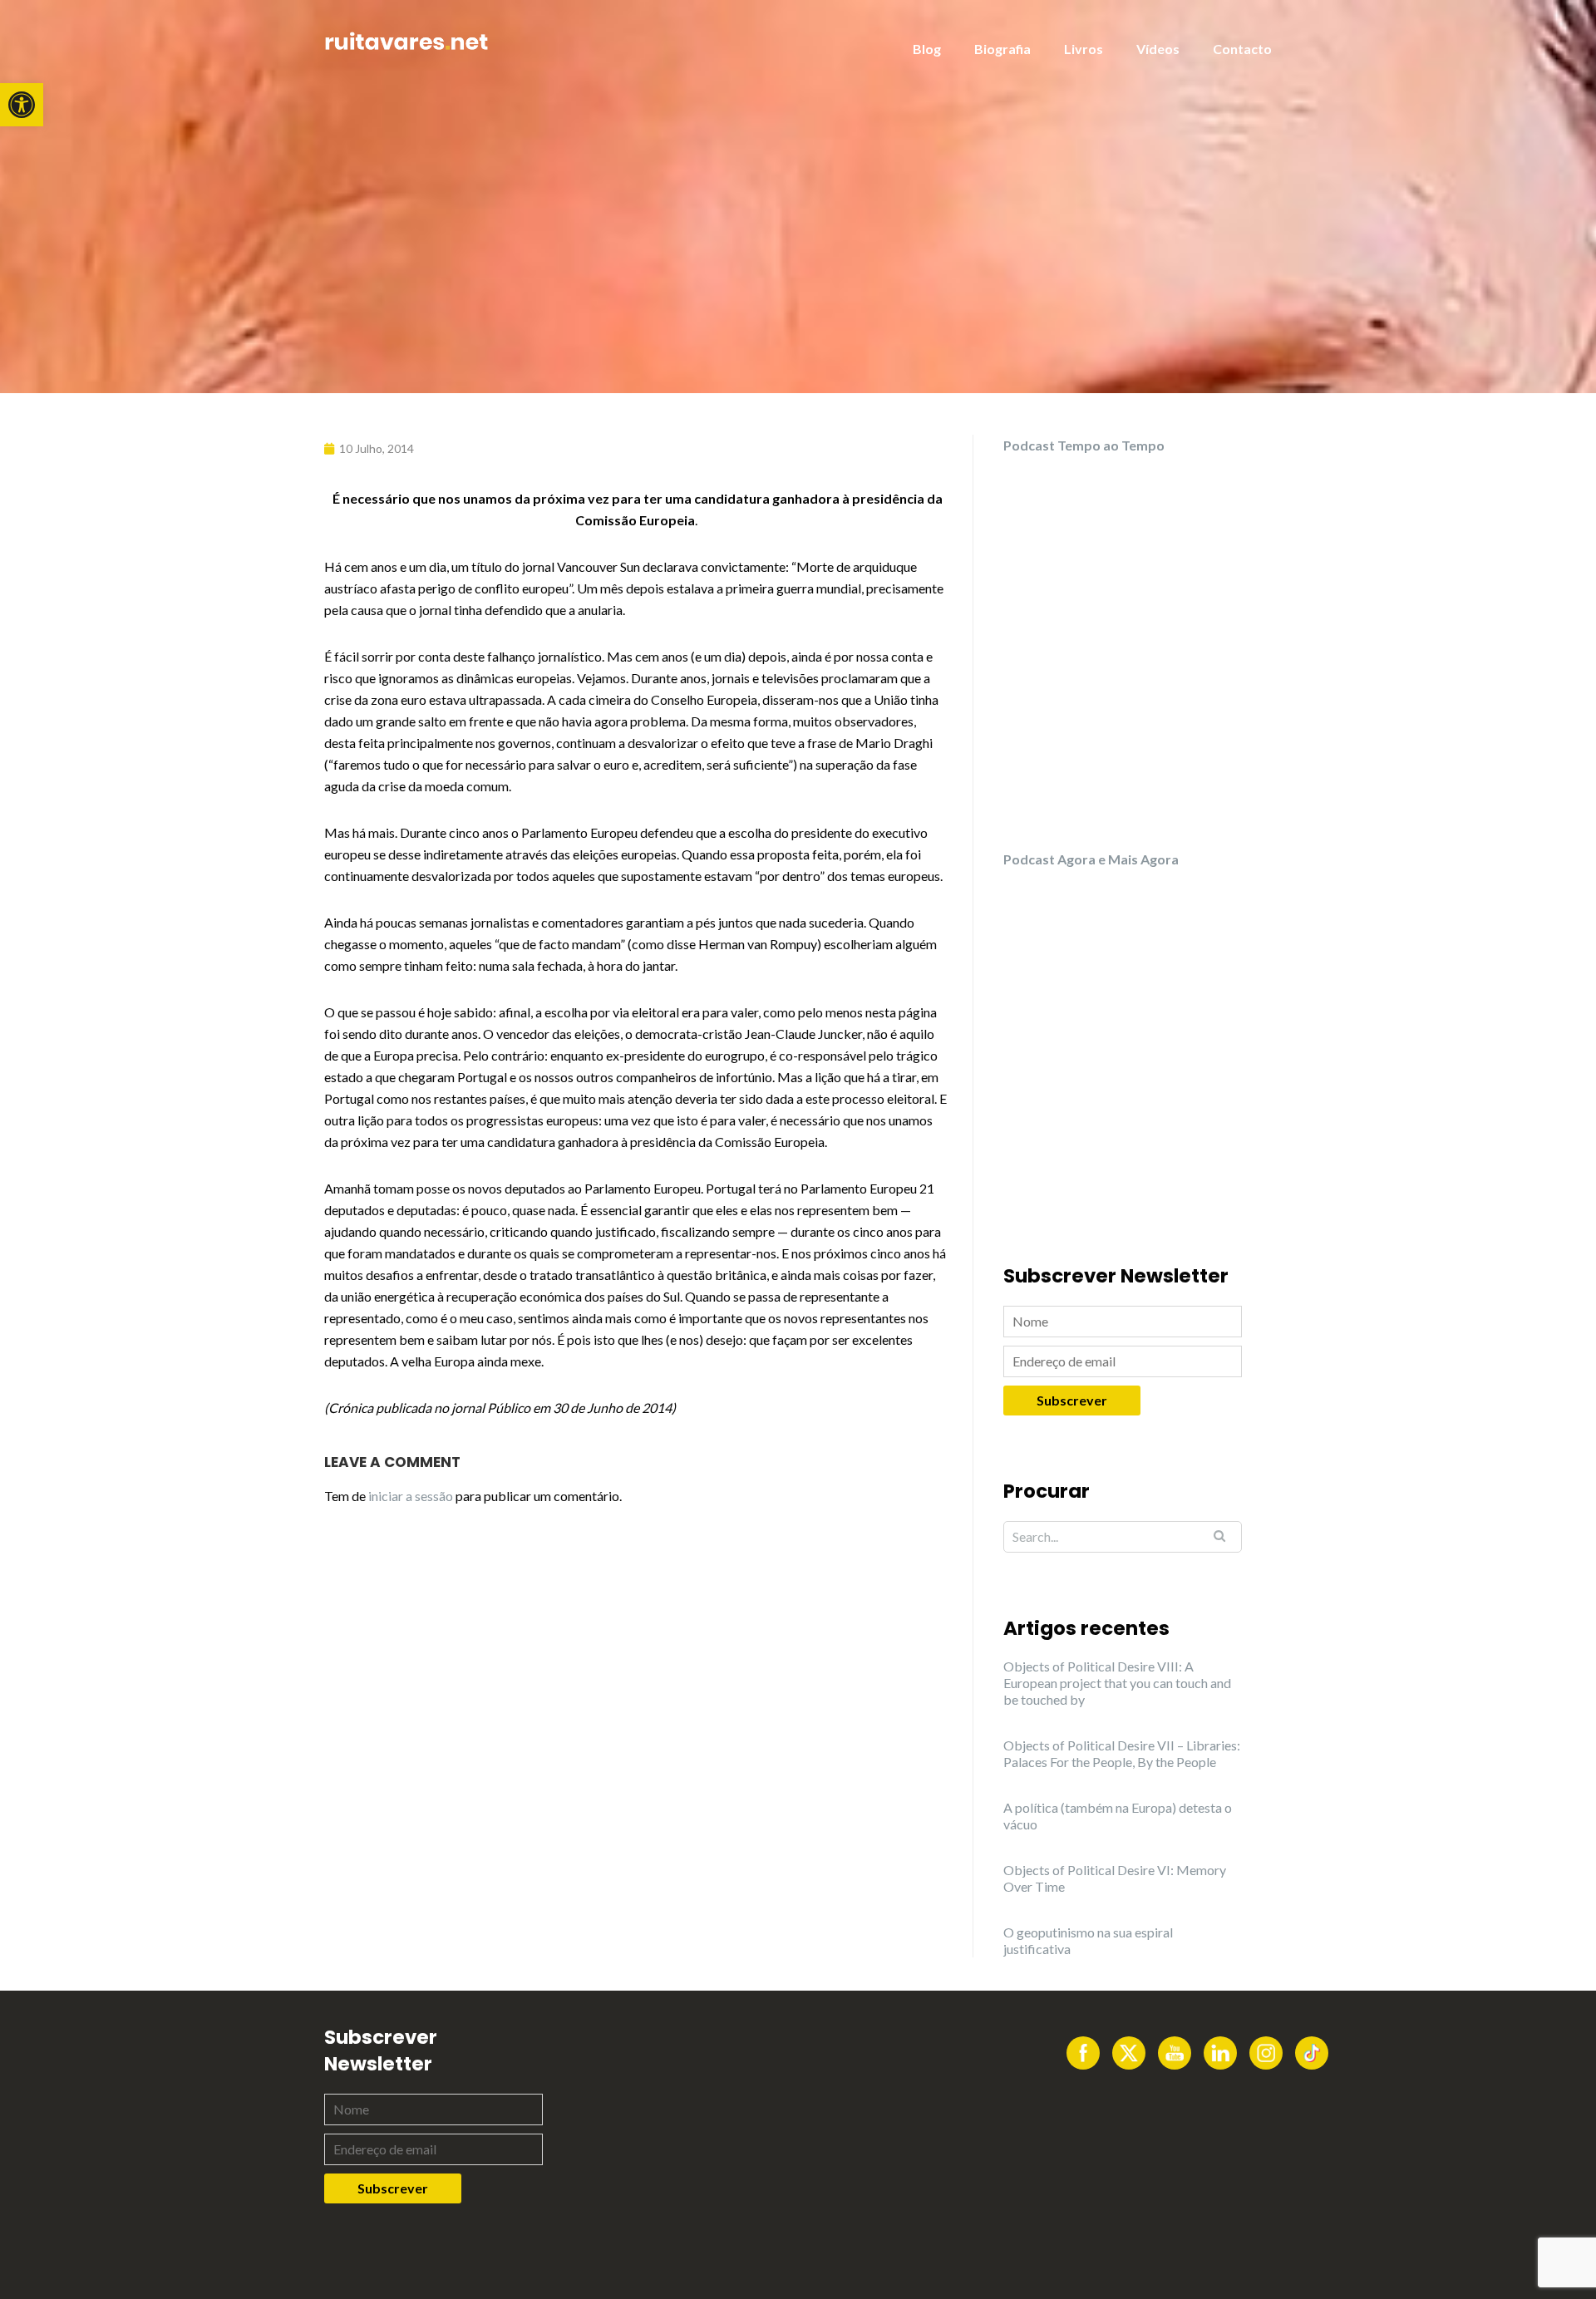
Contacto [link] (1242, 49)
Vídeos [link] (1158, 49)
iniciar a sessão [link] (411, 1496)
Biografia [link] (1002, 49)
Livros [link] (1084, 49)
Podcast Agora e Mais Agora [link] (1091, 859)
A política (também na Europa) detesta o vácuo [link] (1118, 1816)
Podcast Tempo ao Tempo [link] (1084, 445)
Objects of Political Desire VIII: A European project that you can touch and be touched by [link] (1117, 1683)
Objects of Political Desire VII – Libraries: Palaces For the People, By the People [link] (1122, 1753)
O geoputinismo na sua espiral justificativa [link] (1088, 1940)
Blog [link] (927, 49)
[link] (22, 105)
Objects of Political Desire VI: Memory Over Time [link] (1115, 1878)
